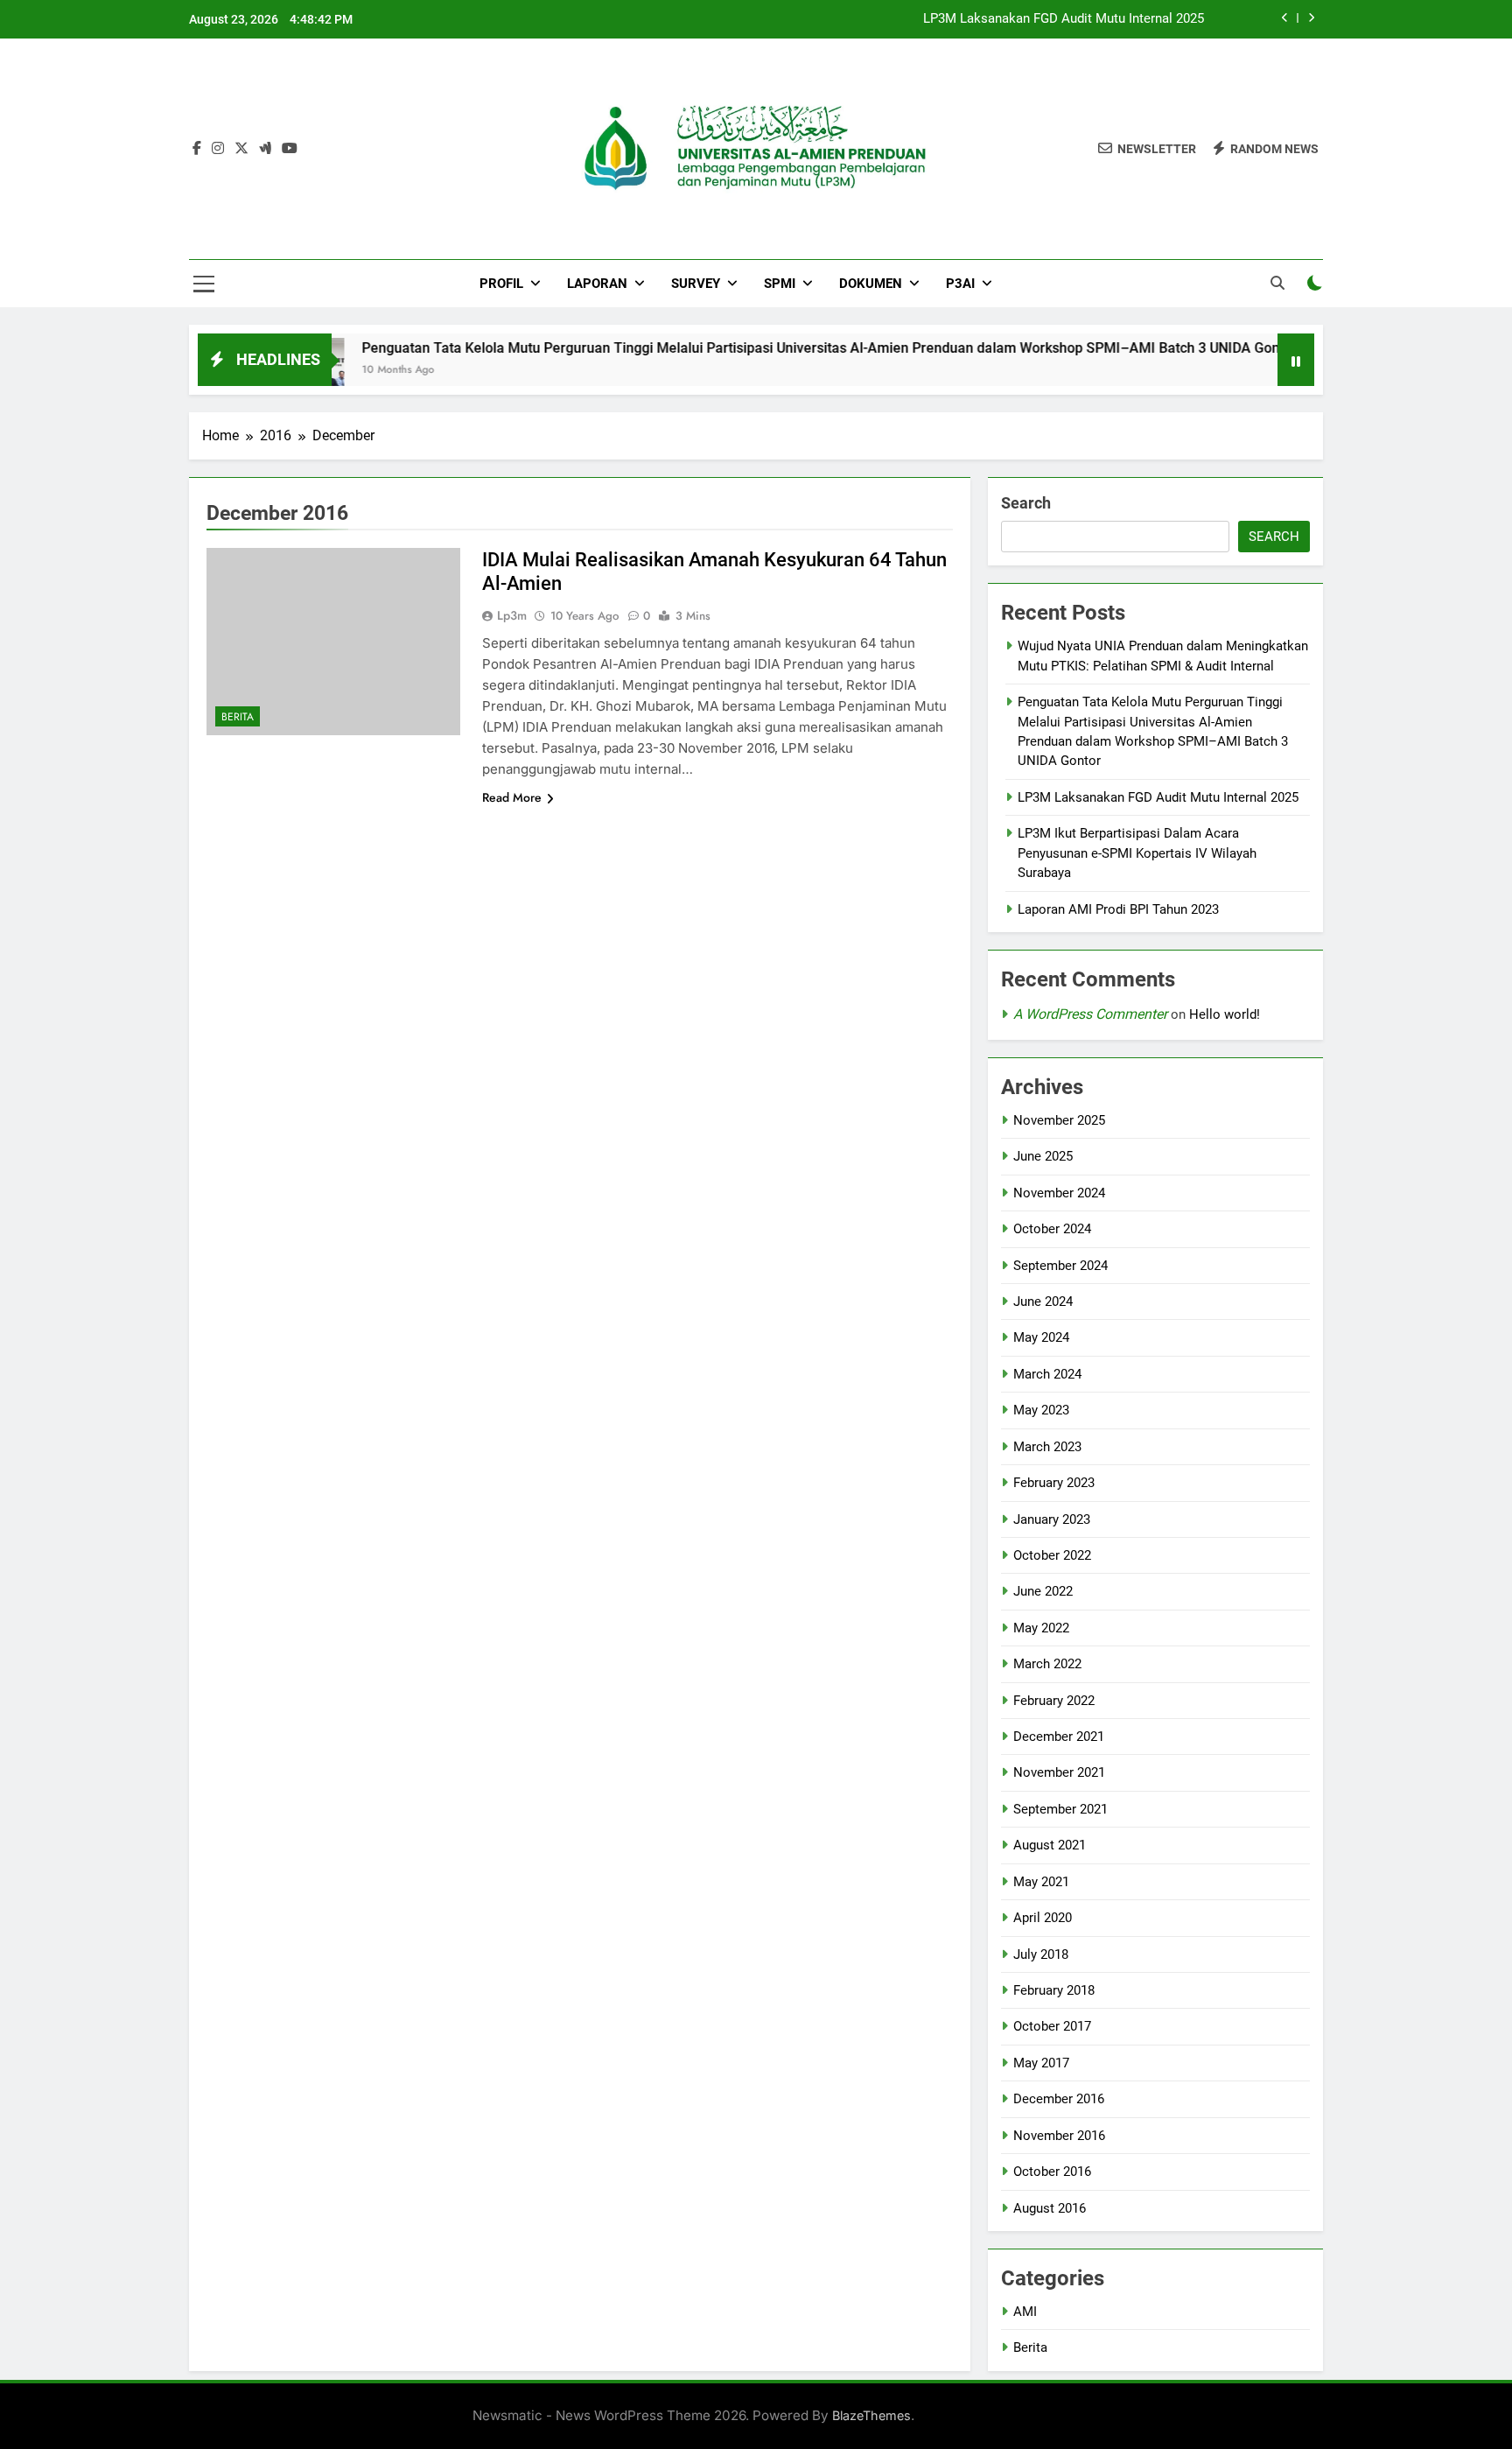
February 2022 (1054, 1701)
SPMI (780, 284)
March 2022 (1047, 1664)
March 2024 (1047, 1374)
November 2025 (1059, 1120)
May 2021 (1041, 1882)
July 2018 (1041, 1954)
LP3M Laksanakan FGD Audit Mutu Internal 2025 (1064, 19)
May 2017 (1041, 2063)
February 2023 (1054, 1483)
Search (1026, 503)
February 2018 (1054, 1990)
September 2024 (1060, 1266)
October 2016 (1052, 2172)
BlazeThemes (871, 2415)
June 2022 (1043, 1591)
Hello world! (1225, 1014)
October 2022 (1052, 1555)
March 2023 (1047, 1447)
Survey (696, 284)
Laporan (597, 284)
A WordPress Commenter (1090, 1014)
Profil (501, 284)
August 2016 (1050, 2208)
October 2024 (1052, 1229)
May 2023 (1041, 1410)
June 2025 (1043, 1156)
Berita (238, 717)
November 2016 (1059, 2136)
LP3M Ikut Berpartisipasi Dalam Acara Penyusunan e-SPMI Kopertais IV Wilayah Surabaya (1137, 853)
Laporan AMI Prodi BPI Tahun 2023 (1118, 909)
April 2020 (1043, 1918)
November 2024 (1059, 1193)
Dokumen (871, 284)
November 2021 (1059, 1772)
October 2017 (1052, 2026)
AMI (1025, 2312)
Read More (512, 797)
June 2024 (1043, 1302)
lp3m (512, 615)
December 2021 (1059, 1737)
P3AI (960, 284)
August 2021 (1050, 1845)
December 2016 (1059, 2099)
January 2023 (1052, 1519)
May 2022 (1041, 1628)
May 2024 (1041, 1337)
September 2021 (1060, 1809)
